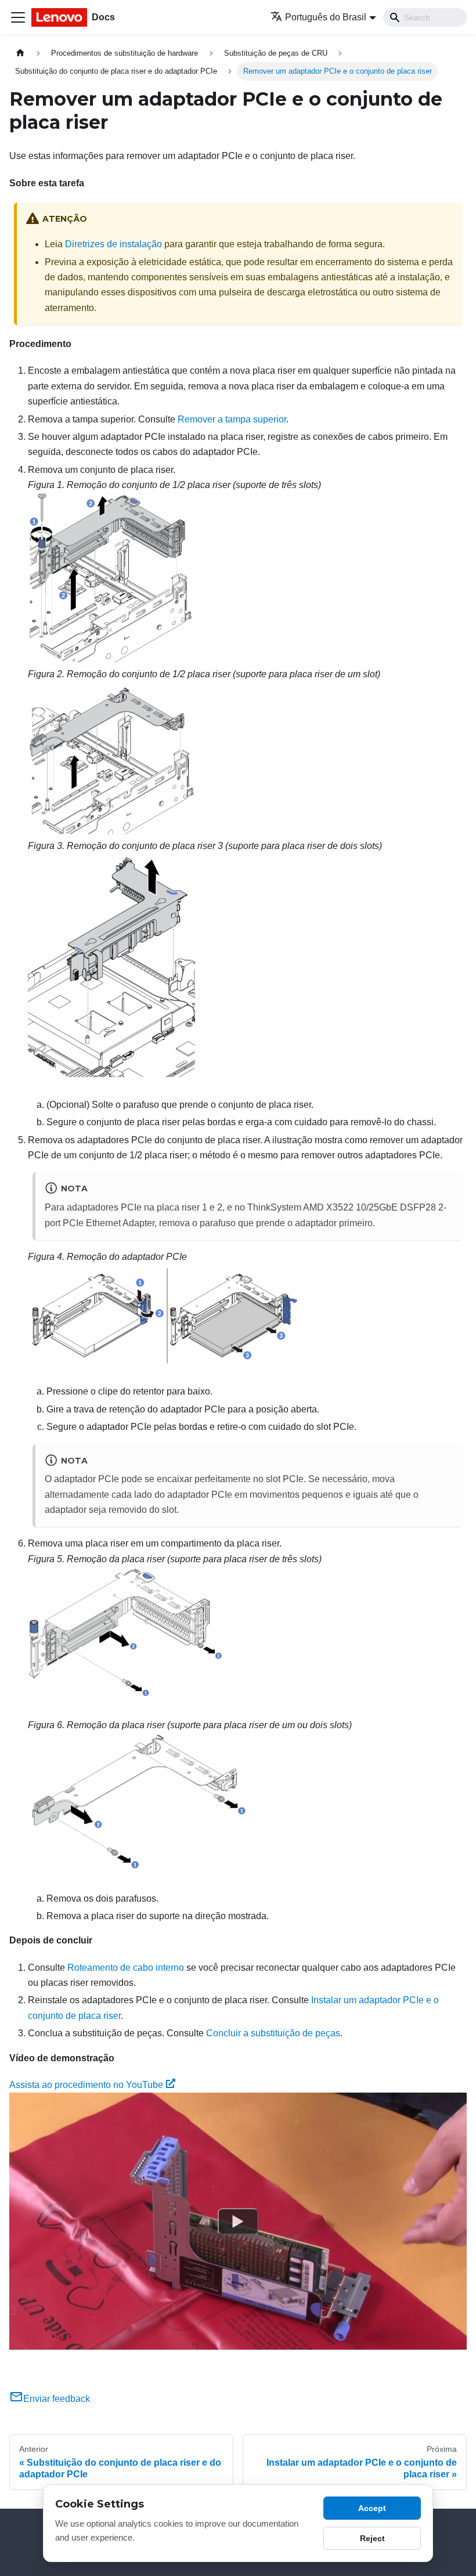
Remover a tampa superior (232, 419)
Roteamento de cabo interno (126, 1968)
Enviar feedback (57, 2399)
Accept (372, 2508)
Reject (372, 2538)
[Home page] (20, 53)
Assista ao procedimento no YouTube (86, 2085)
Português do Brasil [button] (326, 17)
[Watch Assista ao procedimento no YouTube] (238, 2221)
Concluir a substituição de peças (273, 2033)
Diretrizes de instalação (113, 244)
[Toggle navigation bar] (18, 17)
